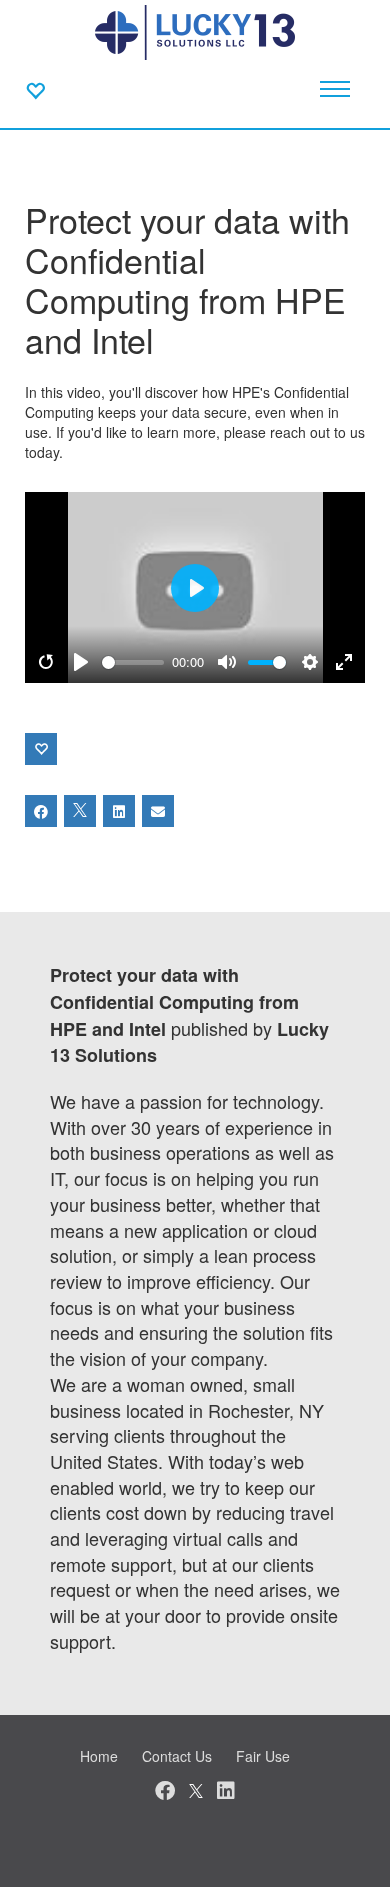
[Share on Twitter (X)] (80, 811)
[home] (195, 30)
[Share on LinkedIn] (119, 811)
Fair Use (263, 1756)
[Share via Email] (158, 811)
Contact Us (177, 1756)
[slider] (133, 662)
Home (99, 1756)
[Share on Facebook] (41, 811)
